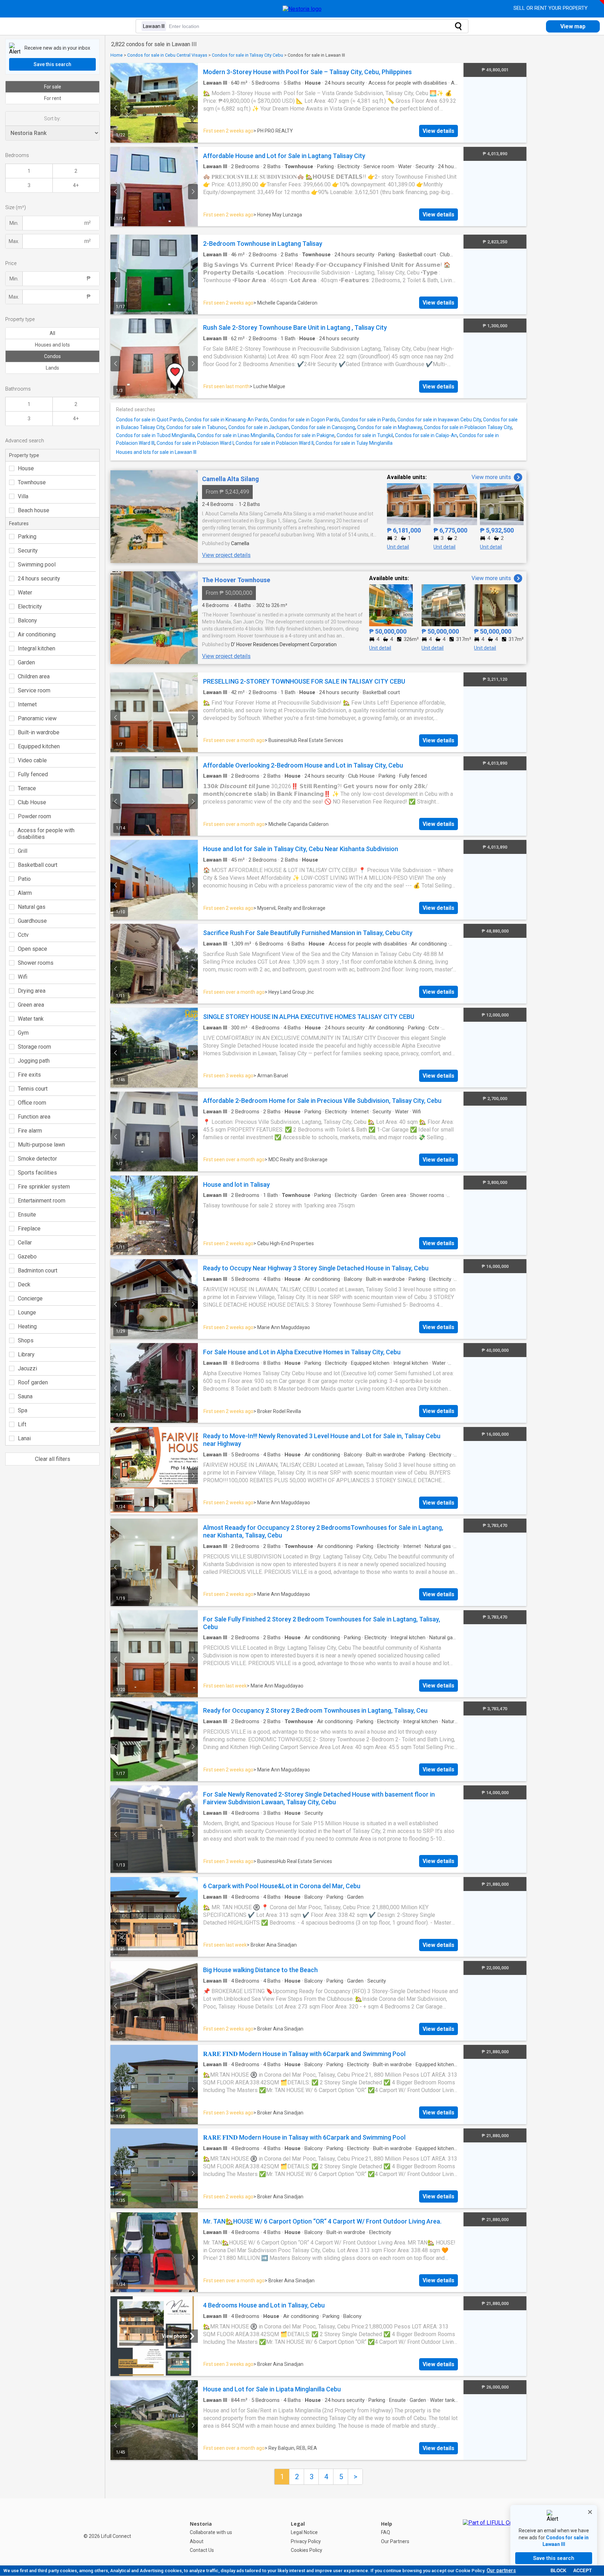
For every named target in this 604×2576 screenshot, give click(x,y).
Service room (34, 690)
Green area (31, 1005)
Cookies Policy (307, 2550)
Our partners (501, 2570)
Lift (22, 1424)
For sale (53, 87)
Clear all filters (53, 1459)
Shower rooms (36, 963)
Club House (32, 802)
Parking (27, 537)
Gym (23, 1033)
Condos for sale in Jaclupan (259, 427)
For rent (53, 98)
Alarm (25, 893)
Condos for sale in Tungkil (365, 435)
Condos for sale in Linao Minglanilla (236, 435)
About (197, 2541)
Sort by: (52, 119)
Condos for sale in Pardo (368, 420)
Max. (14, 241)
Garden (26, 662)
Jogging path (34, 1061)
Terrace (27, 788)
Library (26, 1354)
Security (28, 551)
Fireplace (29, 1229)
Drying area (32, 991)
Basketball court (38, 865)
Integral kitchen (37, 648)
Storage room (34, 1047)
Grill (23, 851)
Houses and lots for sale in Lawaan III (156, 452)
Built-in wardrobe (39, 732)
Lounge (27, 1312)
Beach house (34, 510)
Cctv (23, 935)
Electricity (30, 606)
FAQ (386, 2532)
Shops (26, 1340)
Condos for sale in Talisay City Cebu (247, 55)
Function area (34, 1117)
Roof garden (33, 1382)
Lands (52, 368)
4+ (76, 185)
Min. (14, 223)
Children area (34, 676)
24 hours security (39, 579)
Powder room (34, 816)
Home (117, 55)
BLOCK (558, 2571)
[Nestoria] (302, 9)
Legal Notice (304, 2532)
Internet (27, 704)
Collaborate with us (211, 2532)
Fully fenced (33, 774)
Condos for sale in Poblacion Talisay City (468, 427)
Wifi (23, 977)
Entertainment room (42, 1201)
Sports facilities (37, 1173)
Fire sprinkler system (44, 1187)
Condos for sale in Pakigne (305, 435)
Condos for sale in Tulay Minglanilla (354, 443)
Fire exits (29, 1075)
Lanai (24, 1438)
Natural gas (32, 907)
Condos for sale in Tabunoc (196, 427)
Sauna (25, 1396)
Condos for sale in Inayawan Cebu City (439, 420)
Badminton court (38, 1271)
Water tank (31, 1019)
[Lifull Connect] (494, 2537)
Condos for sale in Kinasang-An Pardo (226, 420)
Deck (24, 1285)
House (26, 468)
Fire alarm (30, 1131)
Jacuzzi (27, 1368)
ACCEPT (583, 2571)
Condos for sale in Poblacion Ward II (275, 443)
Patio (24, 879)
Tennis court (33, 1089)
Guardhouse (32, 921)
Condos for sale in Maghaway (390, 427)
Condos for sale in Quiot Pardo (149, 420)
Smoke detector (37, 1159)
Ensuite (27, 1215)
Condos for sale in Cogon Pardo (305, 420)
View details (438, 131)
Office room (32, 1103)
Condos (52, 356)
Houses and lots (52, 345)
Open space (33, 949)
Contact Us (202, 2550)
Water (25, 593)
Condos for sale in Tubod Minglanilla (156, 435)
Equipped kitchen (39, 746)
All (52, 333)
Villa (23, 496)
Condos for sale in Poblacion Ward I (195, 443)
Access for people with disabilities (46, 834)
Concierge (30, 1298)
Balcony (27, 620)
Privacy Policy (306, 2541)
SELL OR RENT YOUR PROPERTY (551, 8)
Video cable (32, 760)
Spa (23, 1410)
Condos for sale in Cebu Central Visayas (167, 55)
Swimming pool (37, 565)
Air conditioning (37, 634)
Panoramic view (37, 718)
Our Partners (395, 2541)
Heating (27, 1326)
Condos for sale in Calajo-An (426, 435)
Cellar (25, 1243)
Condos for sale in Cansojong (323, 427)
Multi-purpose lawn (41, 1145)
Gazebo (27, 1257)
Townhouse (32, 482)
